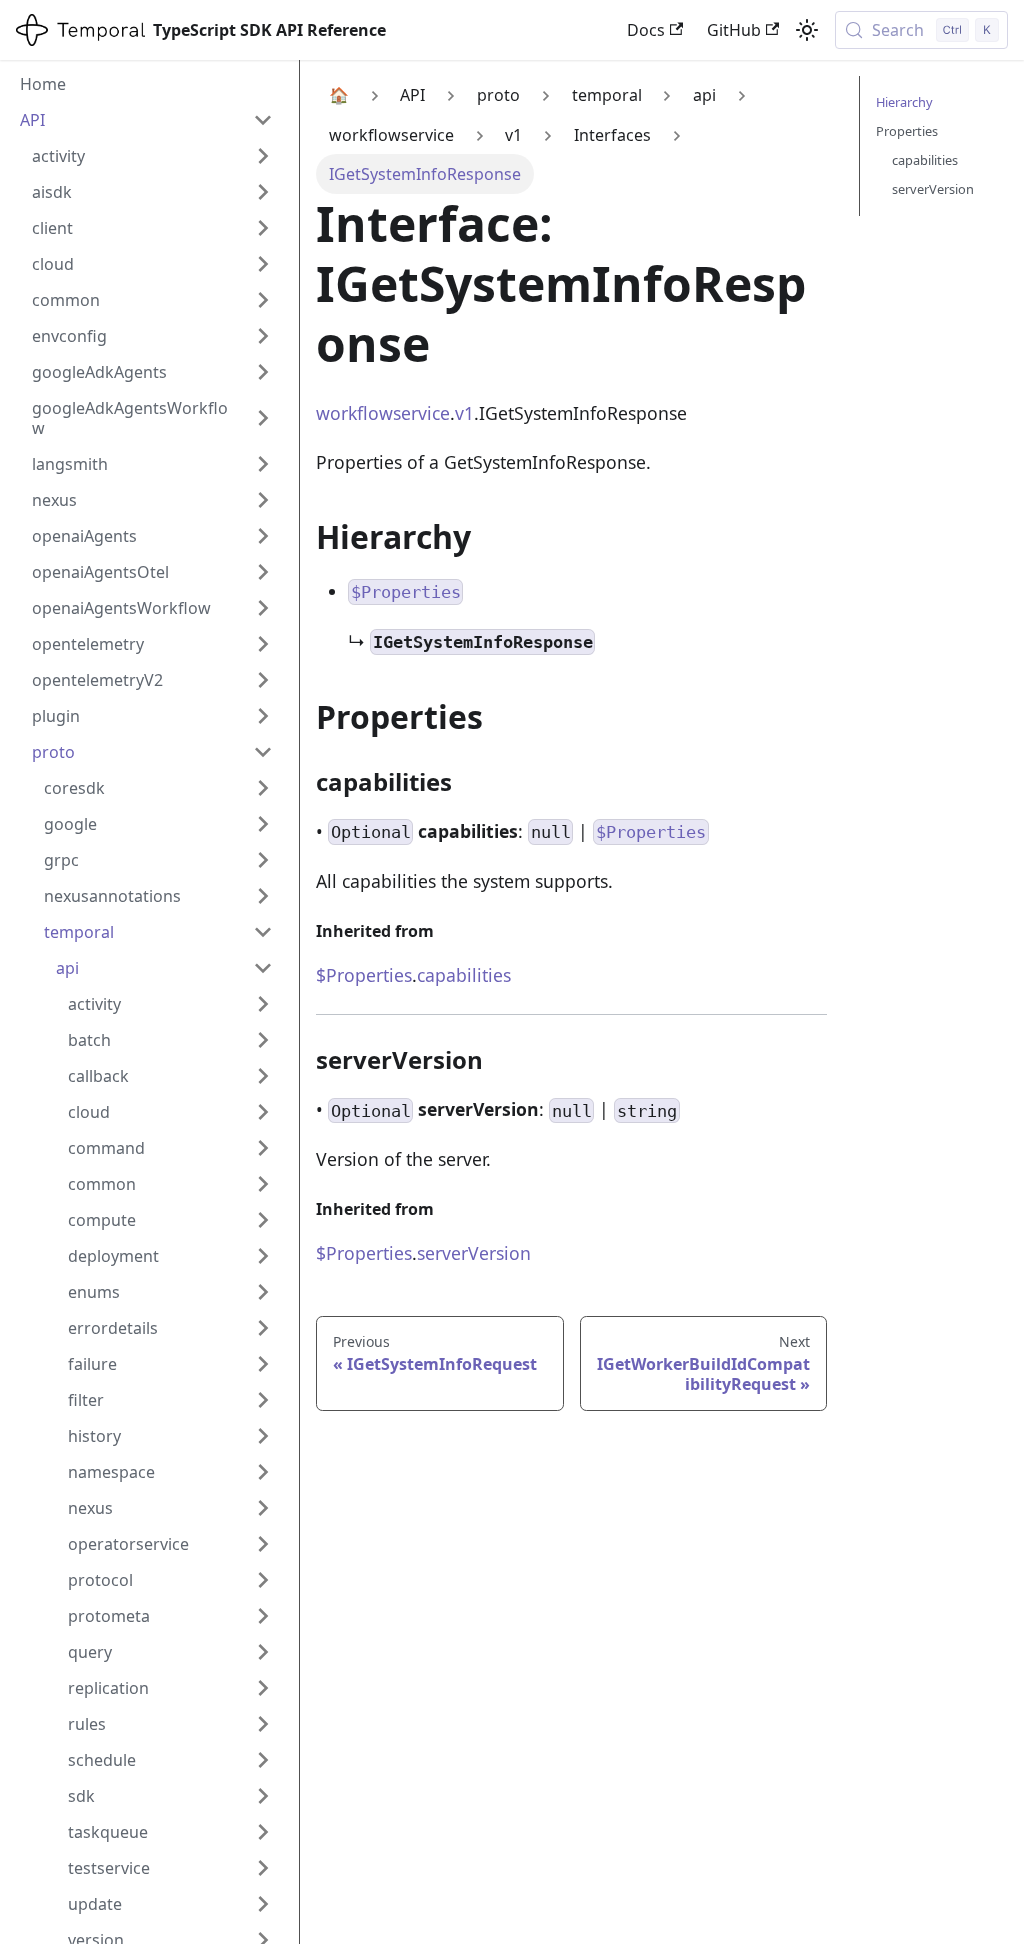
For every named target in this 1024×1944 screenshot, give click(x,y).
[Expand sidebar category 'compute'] (263, 1220)
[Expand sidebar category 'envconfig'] (263, 336)
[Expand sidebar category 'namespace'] (263, 1472)
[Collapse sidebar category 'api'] (263, 968)
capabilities (464, 975)
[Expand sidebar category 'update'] (263, 1904)
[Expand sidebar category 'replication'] (263, 1688)
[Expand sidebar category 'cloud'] (263, 264)
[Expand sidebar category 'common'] (263, 300)
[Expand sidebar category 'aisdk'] (263, 192)
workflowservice (383, 413)
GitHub (734, 30)
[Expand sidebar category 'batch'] (263, 1040)
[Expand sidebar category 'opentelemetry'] (263, 644)
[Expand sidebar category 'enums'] (263, 1292)
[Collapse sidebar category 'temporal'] (263, 932)
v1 (464, 413)
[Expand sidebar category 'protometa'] (263, 1616)
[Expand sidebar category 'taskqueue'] (263, 1832)
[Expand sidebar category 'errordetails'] (263, 1328)
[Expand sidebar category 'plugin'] (263, 716)
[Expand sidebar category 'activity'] (263, 156)
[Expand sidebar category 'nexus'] (263, 500)
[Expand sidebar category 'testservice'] (263, 1868)
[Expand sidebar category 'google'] (263, 824)
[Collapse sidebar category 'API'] (263, 120)
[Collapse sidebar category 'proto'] (263, 752)
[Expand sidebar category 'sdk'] (263, 1796)
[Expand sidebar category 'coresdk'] (263, 788)
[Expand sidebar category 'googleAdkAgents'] (263, 372)
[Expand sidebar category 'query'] (263, 1652)
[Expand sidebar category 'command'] (263, 1148)
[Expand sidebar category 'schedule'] (263, 1760)
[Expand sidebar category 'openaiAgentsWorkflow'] (263, 608)
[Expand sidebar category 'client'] (263, 228)
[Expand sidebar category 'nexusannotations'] (263, 896)
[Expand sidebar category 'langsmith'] (263, 464)
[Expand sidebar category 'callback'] (263, 1076)
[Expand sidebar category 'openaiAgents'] (263, 536)
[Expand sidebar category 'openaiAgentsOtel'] (263, 572)
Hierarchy (904, 102)
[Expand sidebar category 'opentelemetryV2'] (263, 680)
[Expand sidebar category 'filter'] (263, 1400)
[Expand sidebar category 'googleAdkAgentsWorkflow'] (263, 418)
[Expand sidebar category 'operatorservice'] (263, 1544)
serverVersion (474, 1253)
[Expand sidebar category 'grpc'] (263, 860)
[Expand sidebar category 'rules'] (263, 1724)
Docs (646, 30)
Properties (907, 131)
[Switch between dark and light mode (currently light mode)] (807, 30)
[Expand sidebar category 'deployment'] (263, 1256)
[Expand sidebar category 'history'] (263, 1436)
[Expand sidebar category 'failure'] (263, 1364)
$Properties (364, 975)
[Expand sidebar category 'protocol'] (263, 1580)
